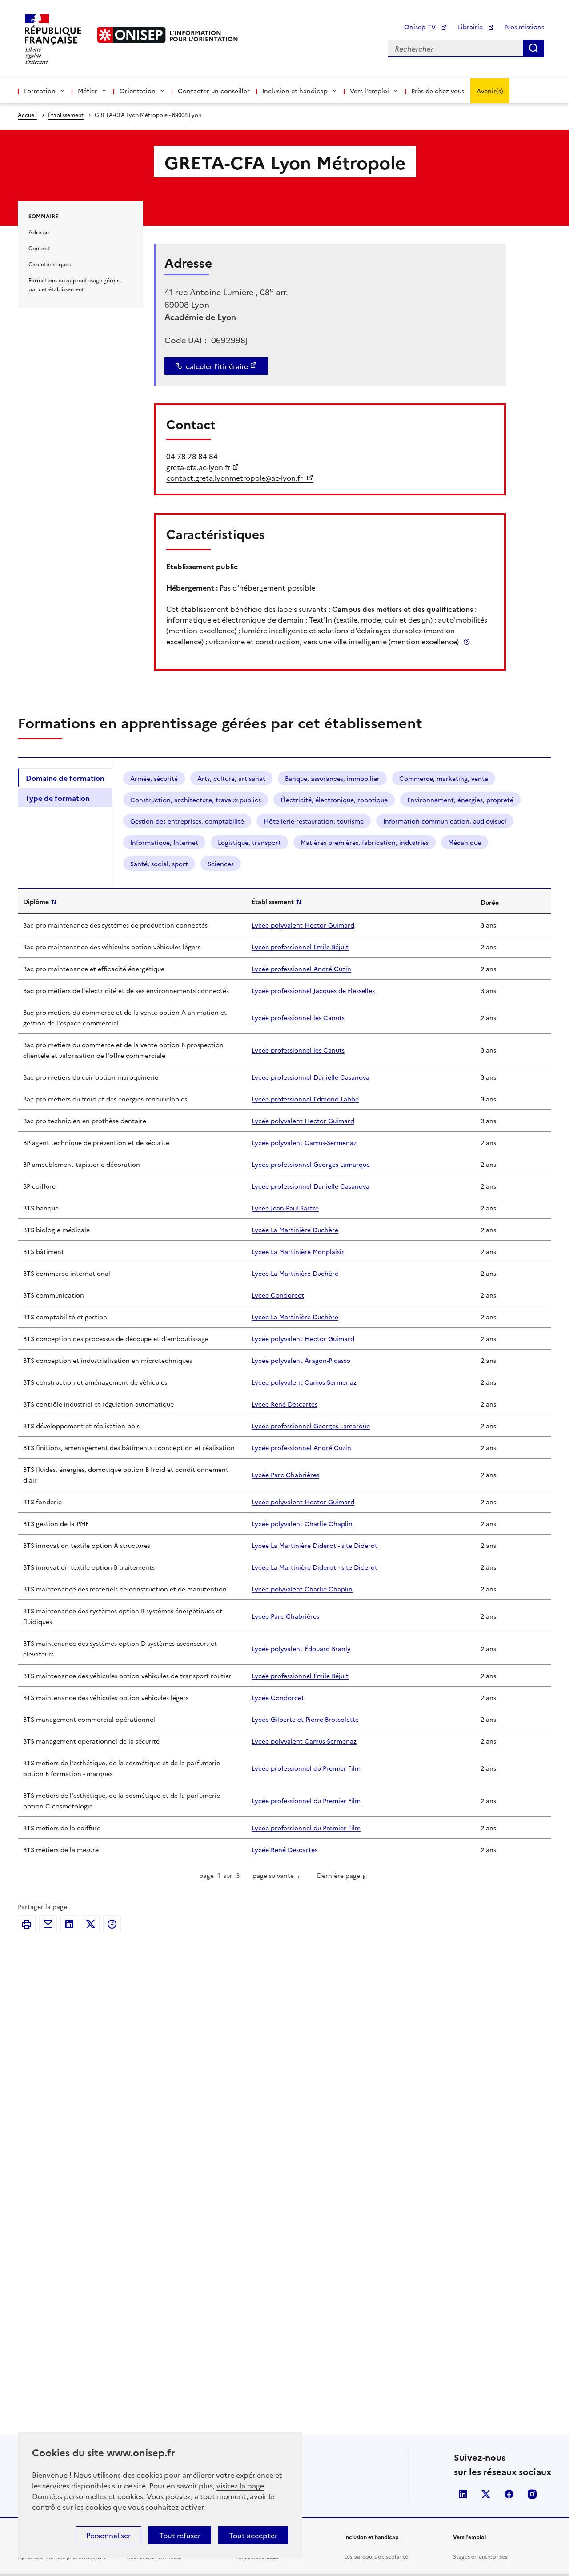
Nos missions (525, 27)
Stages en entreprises (480, 2556)
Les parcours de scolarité (376, 2556)
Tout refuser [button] (180, 2535)
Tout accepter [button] (253, 2535)
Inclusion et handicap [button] (295, 91)
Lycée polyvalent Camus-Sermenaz (304, 1142)
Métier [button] (88, 91)
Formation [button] (40, 91)
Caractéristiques (50, 264)
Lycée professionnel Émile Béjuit (300, 947)
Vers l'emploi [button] (369, 91)
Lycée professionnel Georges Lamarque (311, 1164)
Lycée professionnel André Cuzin (301, 969)
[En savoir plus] (467, 641)
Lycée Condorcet (278, 1295)
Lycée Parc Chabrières (285, 1475)
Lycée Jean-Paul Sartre (285, 1208)
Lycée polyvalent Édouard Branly (301, 1648)
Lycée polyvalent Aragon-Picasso (301, 1360)
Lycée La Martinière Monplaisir (298, 1251)
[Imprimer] (27, 1924)
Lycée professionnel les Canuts (298, 1017)
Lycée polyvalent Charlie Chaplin (302, 1523)
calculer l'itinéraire (217, 366)
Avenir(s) (490, 91)
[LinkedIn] (69, 1924)
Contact (39, 248)
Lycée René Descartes (284, 1404)
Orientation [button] (138, 91)
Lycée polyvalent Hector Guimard (303, 925)
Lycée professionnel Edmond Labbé (305, 1099)
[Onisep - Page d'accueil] (132, 35)
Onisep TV (421, 27)
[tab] (65, 778)
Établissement (66, 115)
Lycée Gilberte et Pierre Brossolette (305, 1719)
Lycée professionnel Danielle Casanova (311, 1077)
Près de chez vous (438, 91)
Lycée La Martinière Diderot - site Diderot (315, 1545)
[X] (91, 1924)
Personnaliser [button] (108, 2535)
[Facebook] (112, 1924)
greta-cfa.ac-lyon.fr (198, 467)
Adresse (39, 232)
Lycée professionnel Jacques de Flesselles (313, 990)
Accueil (27, 115)
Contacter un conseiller (214, 91)
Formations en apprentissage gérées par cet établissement (74, 284)
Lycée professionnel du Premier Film (306, 1768)
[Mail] (48, 1924)
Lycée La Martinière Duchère (295, 1230)
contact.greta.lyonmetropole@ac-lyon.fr (235, 478)
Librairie (471, 27)
